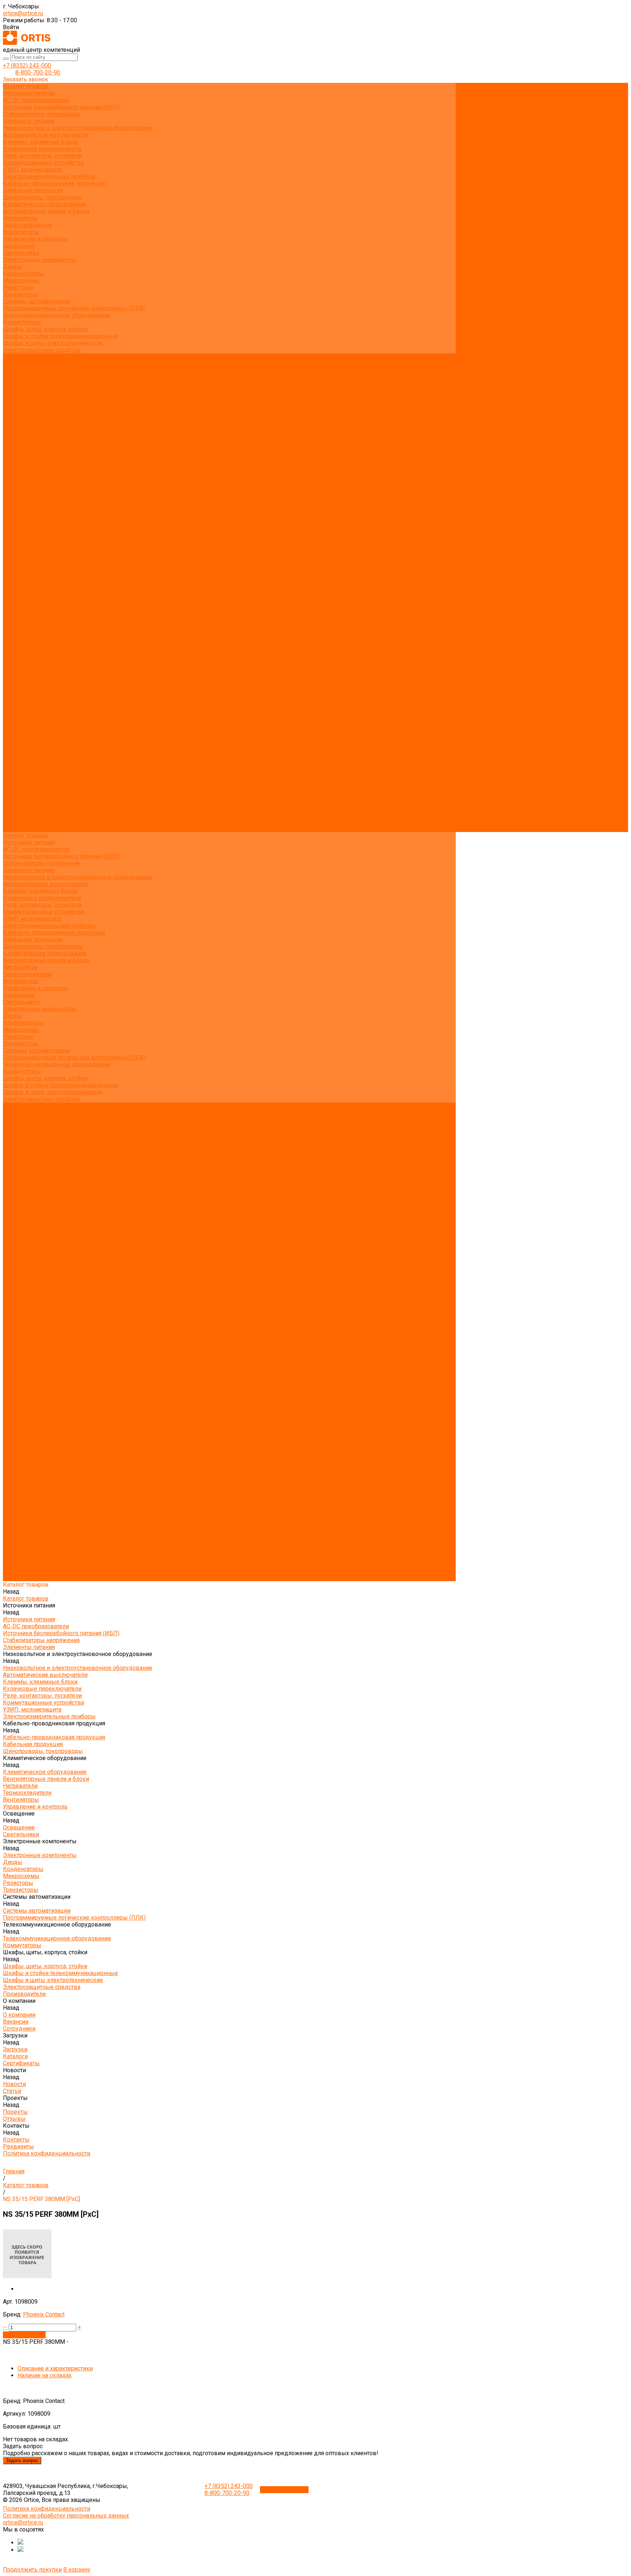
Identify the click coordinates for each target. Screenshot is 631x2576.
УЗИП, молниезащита (32, 170)
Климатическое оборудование (45, 204)
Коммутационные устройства (43, 163)
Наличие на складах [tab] (45, 2375)
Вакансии (16, 378)
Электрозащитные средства (42, 350)
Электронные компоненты (40, 260)
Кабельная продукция (33, 190)
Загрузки (15, 766)
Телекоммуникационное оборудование (57, 315)
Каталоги (15, 398)
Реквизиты (18, 447)
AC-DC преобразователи (36, 100)
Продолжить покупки (32, 2570)
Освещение (19, 246)
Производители (24, 738)
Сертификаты (21, 405)
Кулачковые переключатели (42, 149)
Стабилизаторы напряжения (41, 114)
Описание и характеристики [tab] (55, 2368)
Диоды (13, 267)
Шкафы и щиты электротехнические (53, 343)
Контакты (16, 815)
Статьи (12, 419)
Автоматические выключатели (45, 135)
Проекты (15, 801)
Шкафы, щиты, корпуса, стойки (45, 329)
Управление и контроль (35, 239)
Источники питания (29, 93)
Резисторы (18, 287)
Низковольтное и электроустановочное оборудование (78, 128)
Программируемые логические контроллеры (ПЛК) (74, 308)
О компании (19, 745)
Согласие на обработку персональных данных (66, 2516)
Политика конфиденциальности (47, 454)
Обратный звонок (284, 2490)
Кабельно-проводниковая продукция (54, 183)
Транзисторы (21, 294)
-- (5, 2327)
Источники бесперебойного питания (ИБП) (61, 107)
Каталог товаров (26, 468)
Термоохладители (27, 225)
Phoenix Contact (44, 2314)
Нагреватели (20, 218)
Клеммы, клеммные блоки (40, 142)
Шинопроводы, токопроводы (43, 197)
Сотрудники (19, 385)
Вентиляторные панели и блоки (46, 211)
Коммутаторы (22, 322)
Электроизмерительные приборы (49, 177)
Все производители (29, 364)
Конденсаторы (23, 274)
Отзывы (14, 433)
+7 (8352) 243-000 (27, 66)
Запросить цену (24, 2335)
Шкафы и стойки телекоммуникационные (60, 336)
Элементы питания (29, 121)
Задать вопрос (22, 2460)
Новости (14, 787)
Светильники (21, 253)
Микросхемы (21, 281)
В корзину (77, 2570)
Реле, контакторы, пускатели (42, 156)
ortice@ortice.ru (23, 13)
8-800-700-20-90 (38, 72)
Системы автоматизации (37, 301)
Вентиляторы (21, 232)
